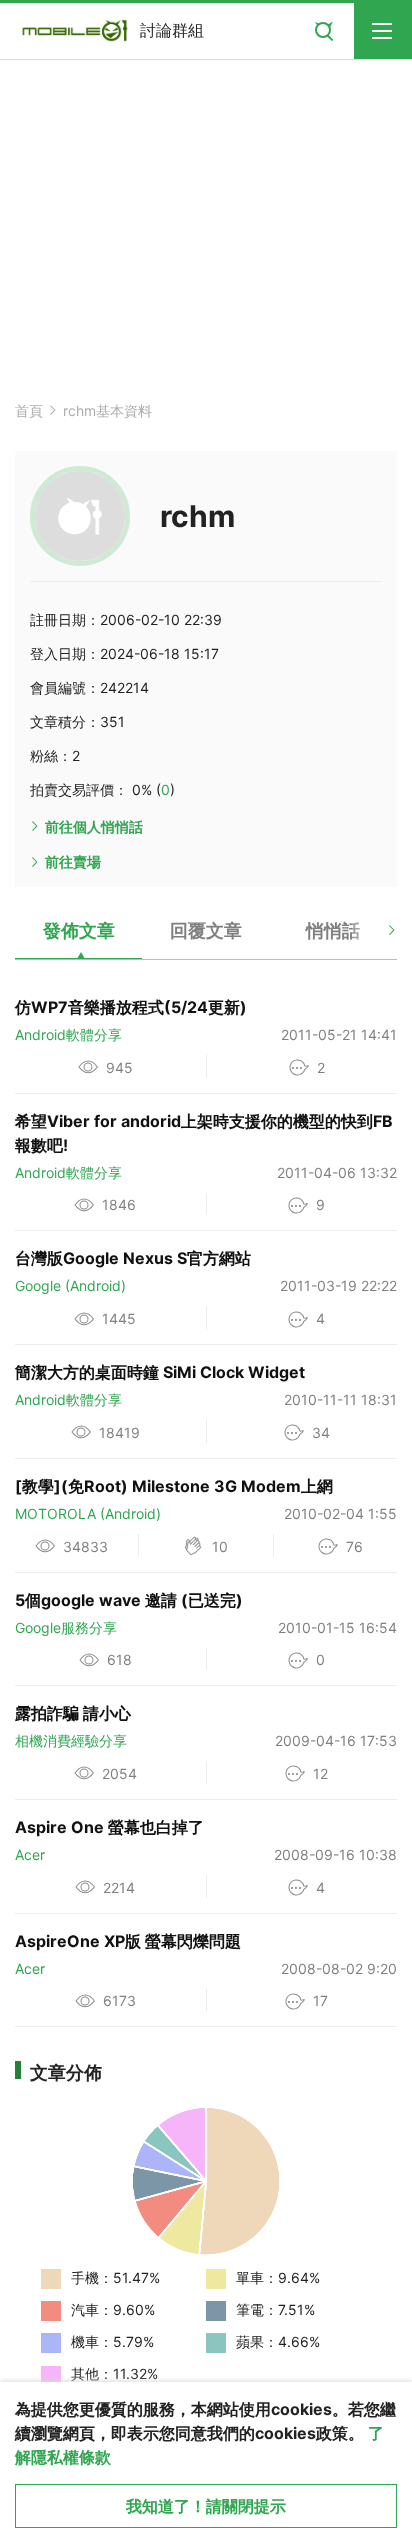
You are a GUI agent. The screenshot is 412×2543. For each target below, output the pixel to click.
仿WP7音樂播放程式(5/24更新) (131, 1007)
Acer (30, 1854)
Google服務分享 (66, 1627)
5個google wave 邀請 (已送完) (129, 1600)
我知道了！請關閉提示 (206, 2506)
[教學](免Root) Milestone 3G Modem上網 (174, 1486)
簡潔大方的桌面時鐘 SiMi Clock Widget (160, 1372)
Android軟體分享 (68, 1034)
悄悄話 (333, 930)
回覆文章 (206, 930)
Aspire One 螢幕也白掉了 (109, 1827)
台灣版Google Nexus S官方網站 (133, 1258)
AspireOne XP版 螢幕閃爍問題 (128, 1941)
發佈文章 (79, 930)
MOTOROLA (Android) (88, 1513)
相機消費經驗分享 (71, 1740)
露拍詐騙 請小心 (73, 1713)
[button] (374, 938)
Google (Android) (70, 1285)
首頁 (29, 410)
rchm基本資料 (107, 410)
